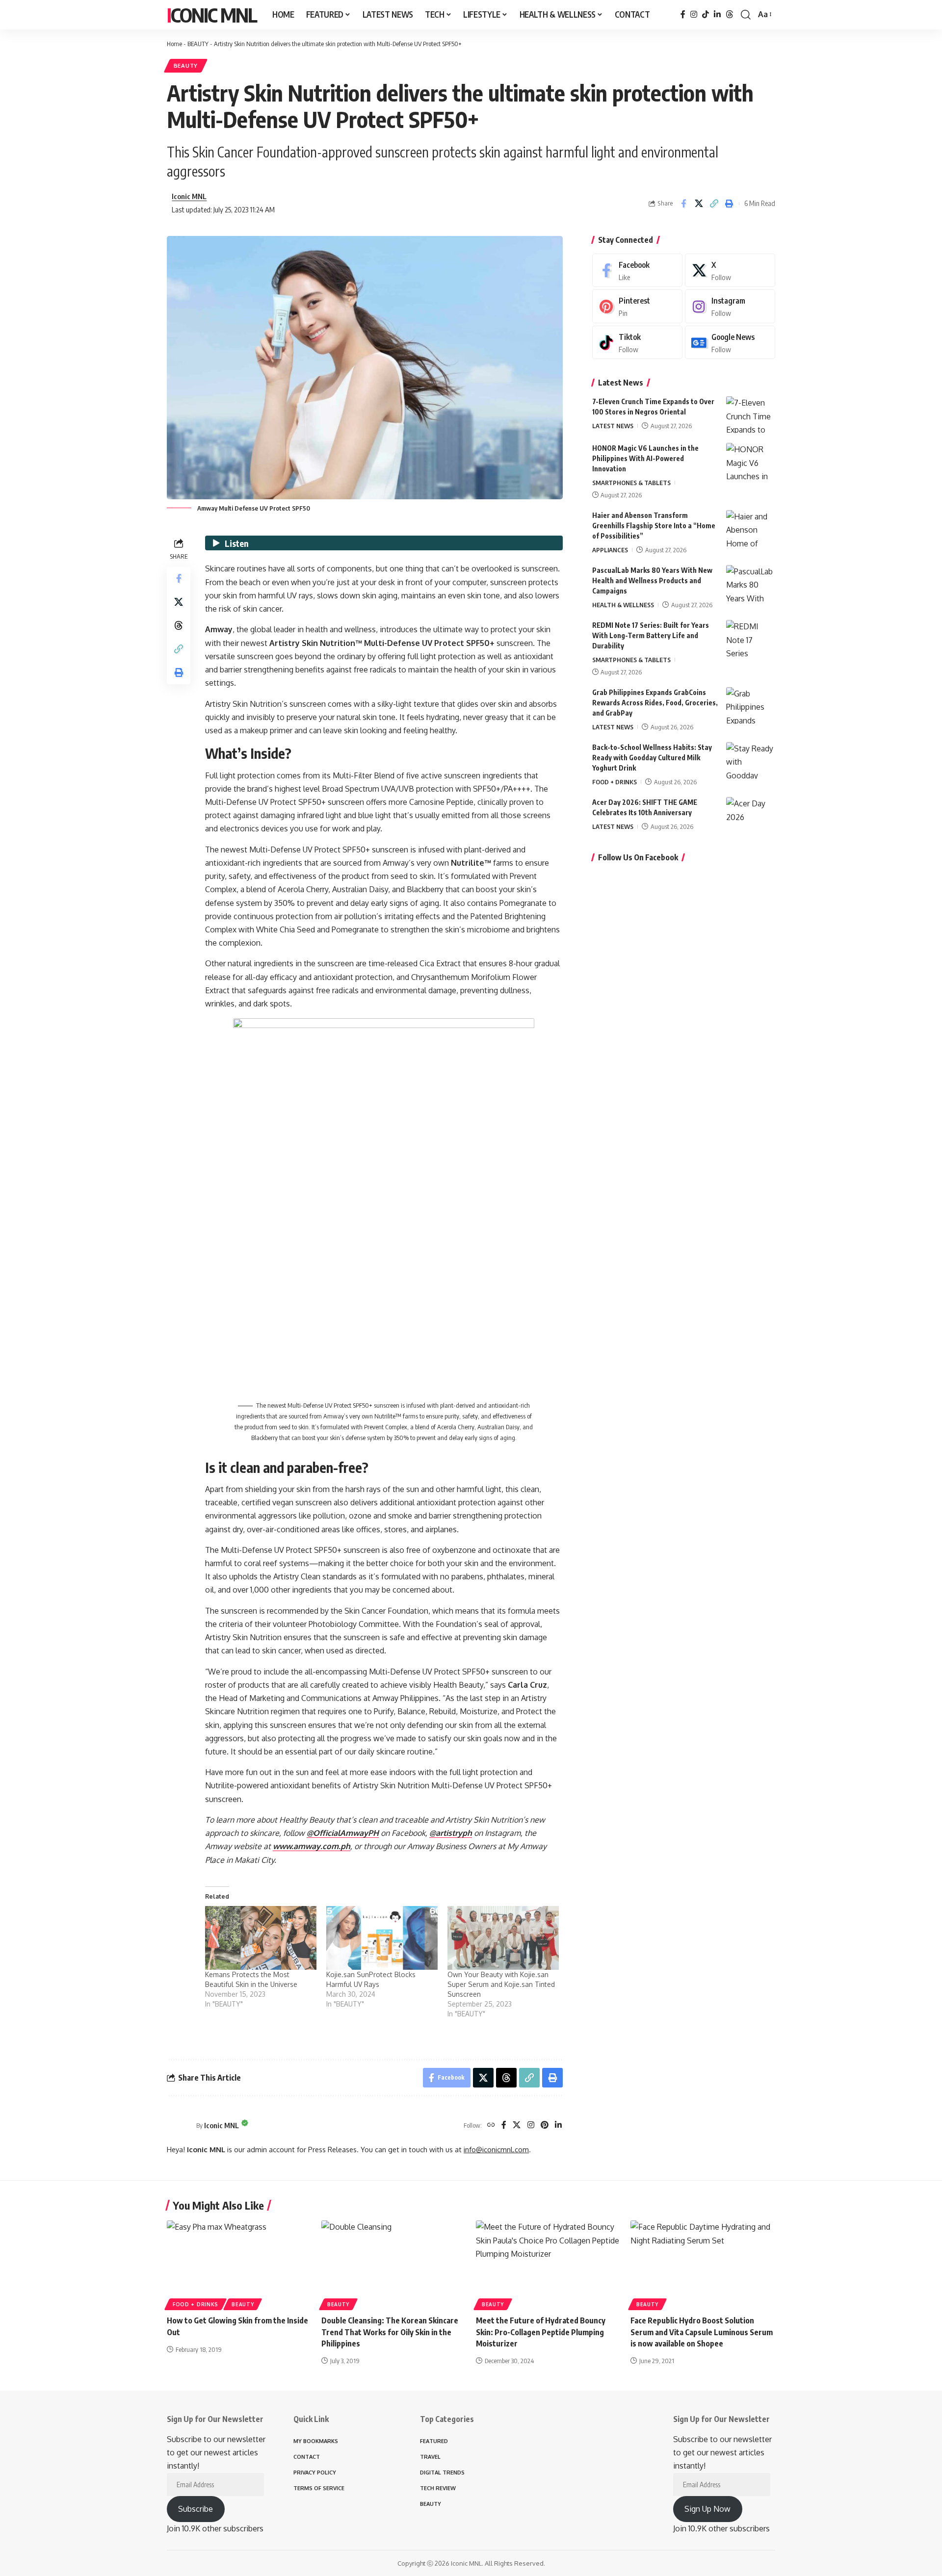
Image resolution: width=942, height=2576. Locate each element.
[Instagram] (694, 14)
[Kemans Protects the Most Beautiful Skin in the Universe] (261, 1938)
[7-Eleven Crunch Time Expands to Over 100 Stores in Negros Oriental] (751, 415)
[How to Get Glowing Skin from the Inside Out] (239, 2264)
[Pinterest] (545, 2125)
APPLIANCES (610, 550)
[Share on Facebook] (683, 204)
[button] (746, 15)
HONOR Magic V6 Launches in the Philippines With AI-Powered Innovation (645, 458)
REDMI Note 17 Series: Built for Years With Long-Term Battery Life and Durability (651, 635)
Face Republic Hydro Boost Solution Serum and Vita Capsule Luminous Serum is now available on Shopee (702, 2332)
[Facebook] (683, 14)
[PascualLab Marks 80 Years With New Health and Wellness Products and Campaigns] (751, 583)
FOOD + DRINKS (615, 782)
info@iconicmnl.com (496, 2149)
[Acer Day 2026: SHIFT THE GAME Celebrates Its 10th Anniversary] (751, 815)
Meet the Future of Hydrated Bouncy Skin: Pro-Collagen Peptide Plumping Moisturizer (541, 2332)
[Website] (491, 2125)
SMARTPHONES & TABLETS (631, 483)
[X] (517, 2125)
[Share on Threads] (179, 625)
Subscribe (196, 2509)
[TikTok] (706, 14)
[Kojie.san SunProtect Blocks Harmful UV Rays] (382, 1938)
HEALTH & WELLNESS (623, 605)
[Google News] (730, 343)
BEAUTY (198, 44)
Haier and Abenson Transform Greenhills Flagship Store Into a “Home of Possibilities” (654, 526)
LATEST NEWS (613, 426)
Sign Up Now (707, 2509)
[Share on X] (699, 204)
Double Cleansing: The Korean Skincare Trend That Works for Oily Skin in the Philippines (390, 2332)
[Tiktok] (637, 343)
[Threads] (730, 14)
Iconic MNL (212, 15)
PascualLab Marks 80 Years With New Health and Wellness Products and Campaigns (652, 580)
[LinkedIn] (717, 14)
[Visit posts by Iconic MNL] (179, 2125)
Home (174, 44)
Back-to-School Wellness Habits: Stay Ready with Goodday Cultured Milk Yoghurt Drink (652, 758)
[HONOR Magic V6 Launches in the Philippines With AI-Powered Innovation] (751, 461)
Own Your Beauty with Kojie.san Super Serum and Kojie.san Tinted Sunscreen (501, 1984)
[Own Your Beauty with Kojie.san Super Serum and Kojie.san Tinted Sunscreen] (503, 1938)
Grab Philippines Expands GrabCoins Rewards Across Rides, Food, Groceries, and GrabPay (655, 703)
